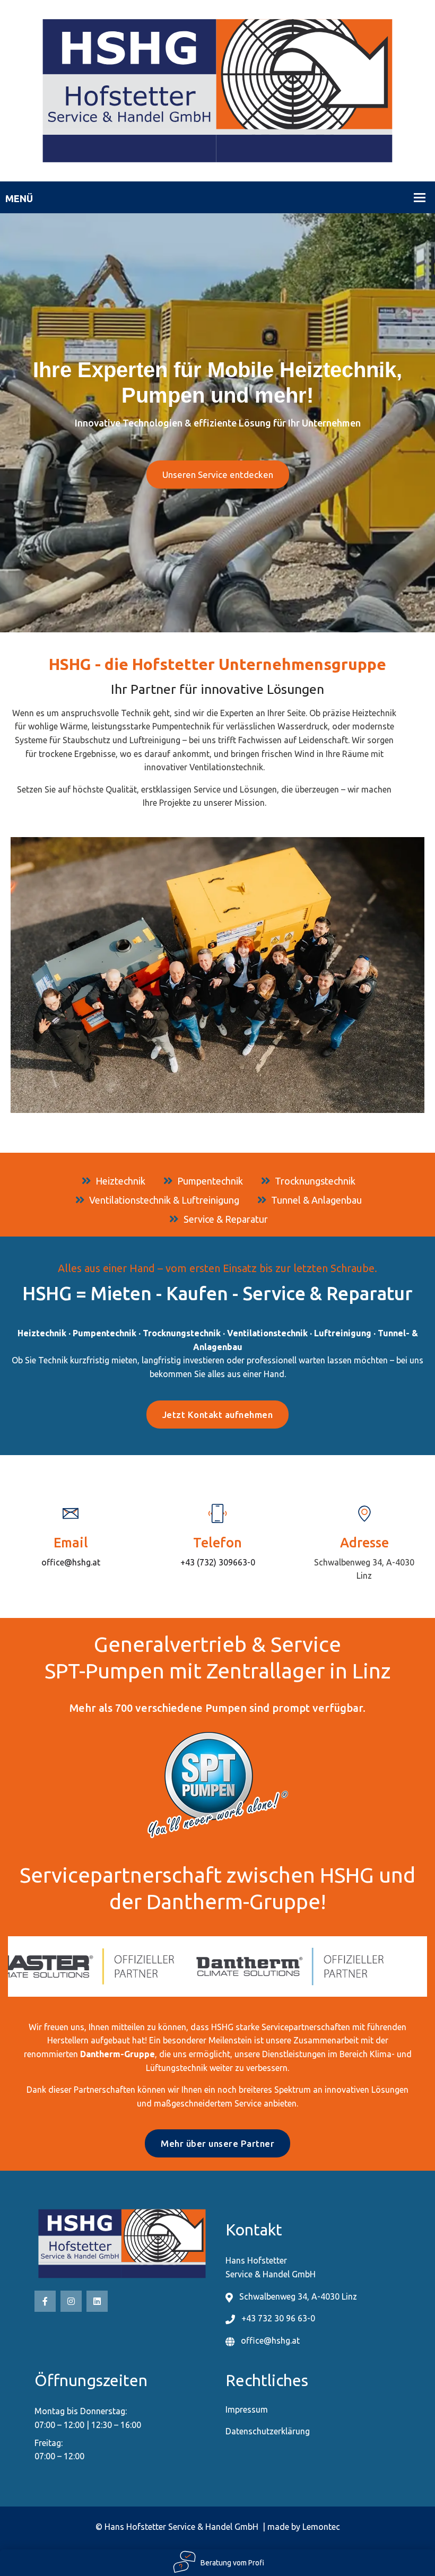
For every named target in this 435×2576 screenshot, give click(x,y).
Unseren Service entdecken (218, 475)
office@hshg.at (71, 1562)
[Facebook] (45, 2301)
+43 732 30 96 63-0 (278, 2318)
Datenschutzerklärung (268, 2431)
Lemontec (321, 2527)
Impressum (247, 2409)
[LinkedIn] (97, 2301)
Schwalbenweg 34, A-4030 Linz (298, 2296)
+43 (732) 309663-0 (218, 1562)
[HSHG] (217, 90)
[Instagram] (71, 2301)
